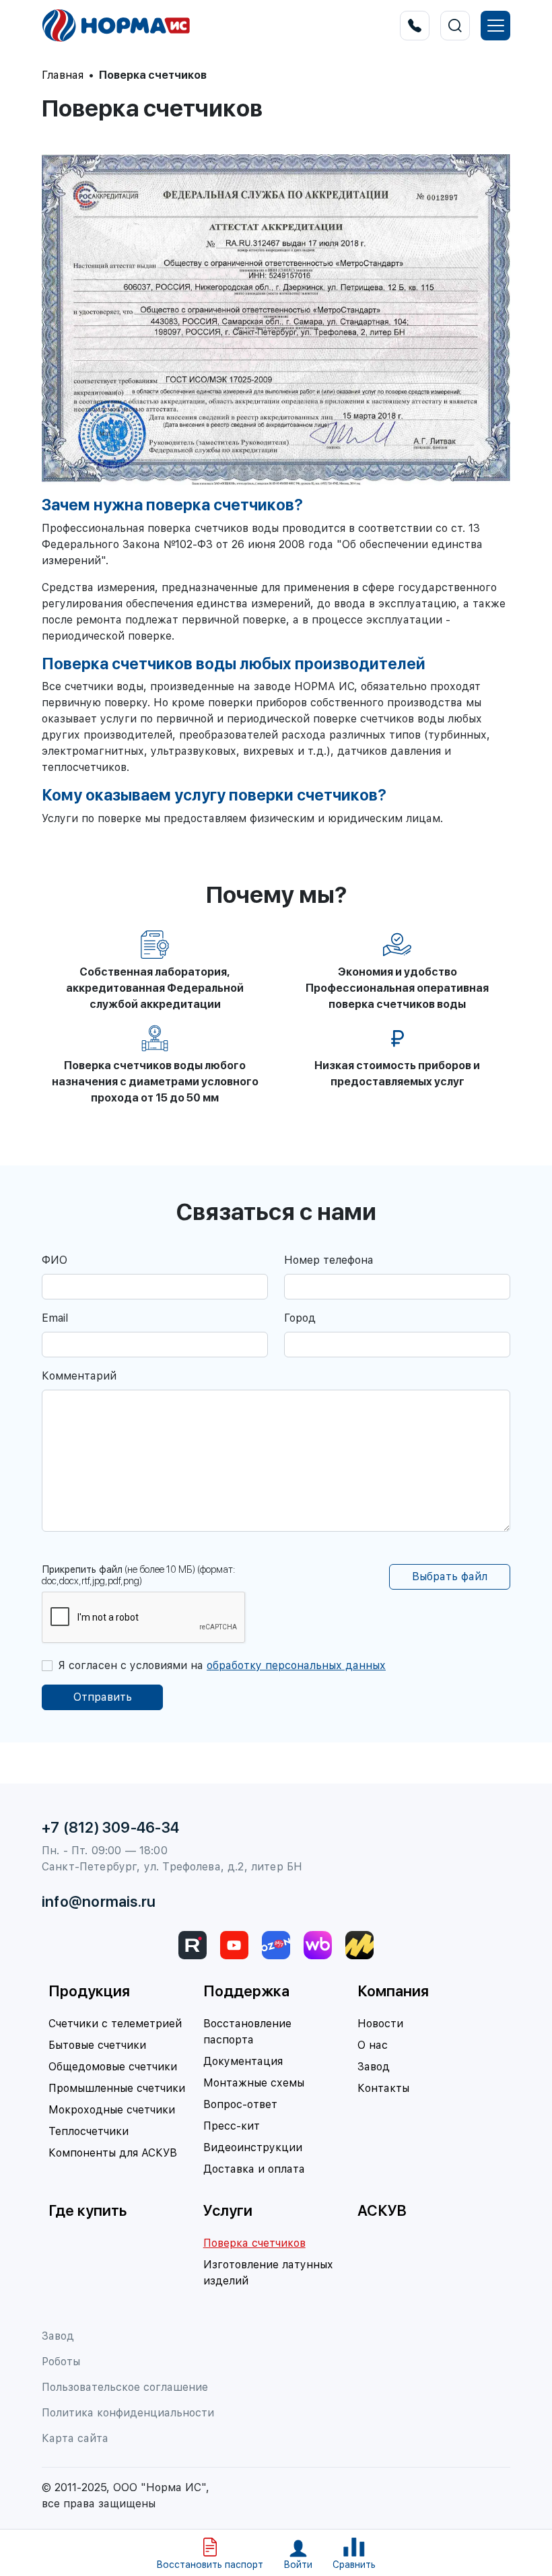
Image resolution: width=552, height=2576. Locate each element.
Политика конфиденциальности (128, 2413)
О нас (373, 2045)
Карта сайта (75, 2438)
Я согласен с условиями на (222, 1665)
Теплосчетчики (89, 2131)
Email (55, 1318)
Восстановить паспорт (210, 2565)
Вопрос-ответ (240, 2104)
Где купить (88, 2210)
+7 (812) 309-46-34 (110, 1827)
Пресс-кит (232, 2126)
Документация (243, 2061)
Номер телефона (329, 1260)
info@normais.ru (99, 1901)
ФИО (55, 1260)
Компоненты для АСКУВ (113, 2153)
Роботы (61, 2362)
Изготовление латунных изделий (268, 2273)
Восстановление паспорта (247, 2032)
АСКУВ (382, 2210)
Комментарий (79, 1376)
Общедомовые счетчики (113, 2067)
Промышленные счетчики (117, 2088)
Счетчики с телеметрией (115, 2024)
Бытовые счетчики (97, 2045)
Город (300, 1318)
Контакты (383, 2088)
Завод (374, 2067)
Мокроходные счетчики (112, 2110)
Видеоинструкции (253, 2147)
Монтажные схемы (254, 2083)
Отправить (103, 1697)
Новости (380, 2024)
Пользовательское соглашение (125, 2387)
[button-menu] (495, 26)
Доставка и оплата (254, 2169)
